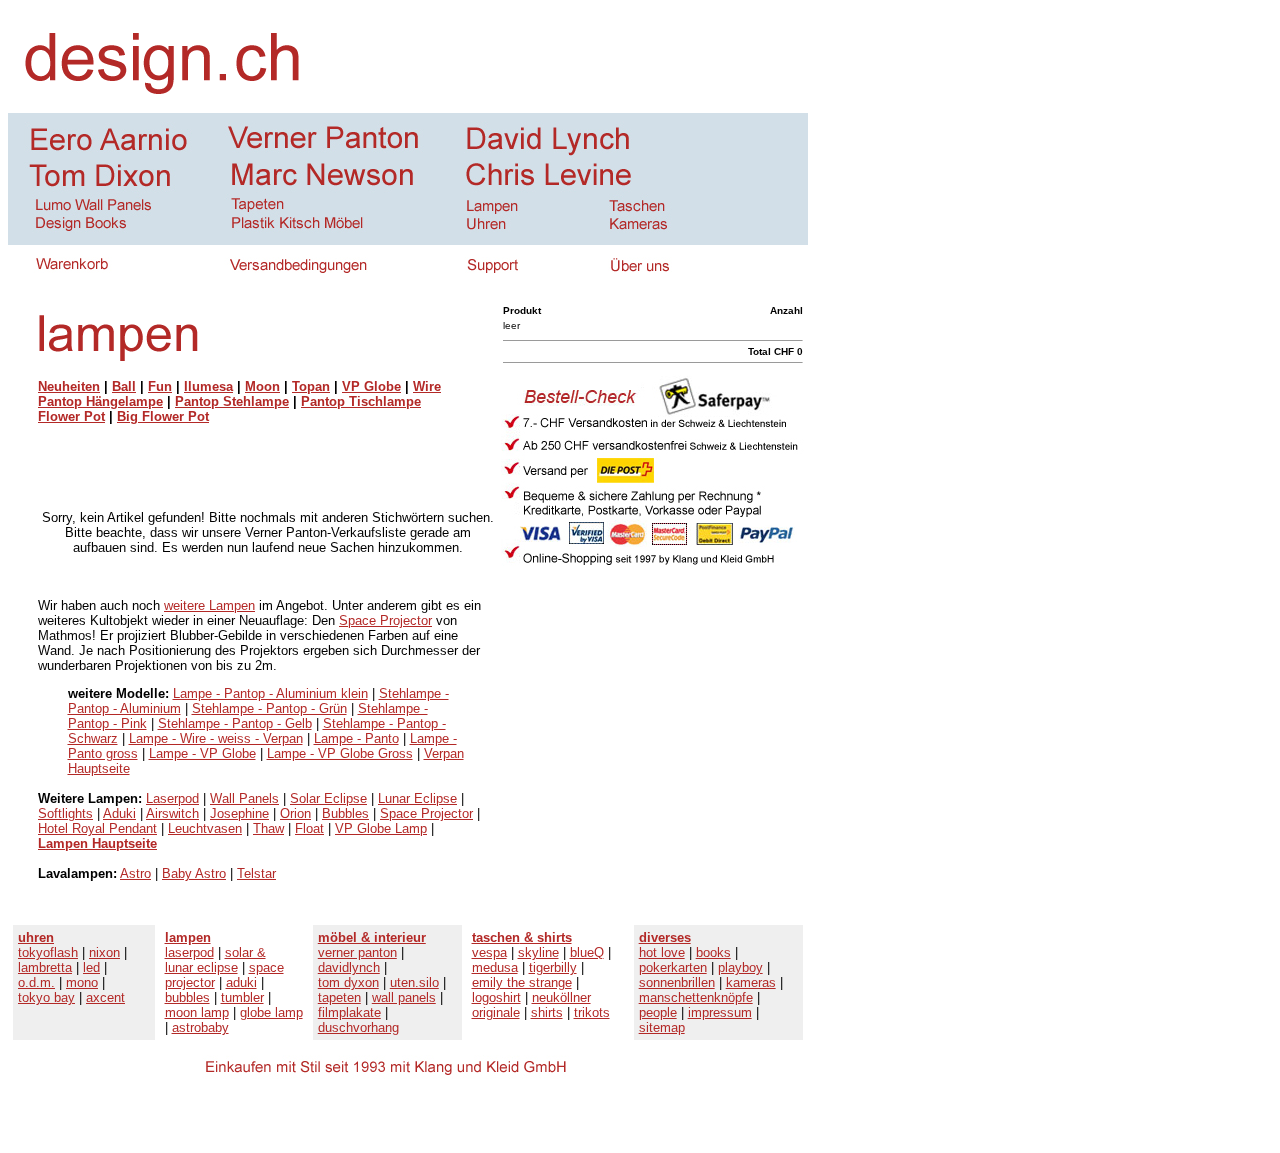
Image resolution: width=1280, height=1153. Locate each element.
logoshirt (496, 997)
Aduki (119, 813)
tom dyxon (348, 982)
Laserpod (172, 798)
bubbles (187, 997)
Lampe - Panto (356, 738)
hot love (662, 952)
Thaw (268, 828)
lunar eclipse (201, 967)
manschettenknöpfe (696, 997)
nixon (104, 952)
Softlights (65, 813)
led (91, 967)
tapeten (339, 997)
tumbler (242, 997)
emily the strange (522, 982)
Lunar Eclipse (417, 798)
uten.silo (414, 982)
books (713, 952)
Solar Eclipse (328, 798)
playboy (740, 967)
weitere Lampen (209, 605)
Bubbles (345, 813)
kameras (751, 982)
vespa (489, 952)
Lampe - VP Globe (202, 753)
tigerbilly (553, 967)
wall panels (404, 997)
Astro (135, 873)
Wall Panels (244, 798)
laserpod (189, 952)
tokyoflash (48, 952)
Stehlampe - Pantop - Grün (269, 708)
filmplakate (349, 1012)
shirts (547, 1012)
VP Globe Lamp (381, 828)
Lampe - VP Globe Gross (340, 753)
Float (309, 828)
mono (82, 982)
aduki (241, 982)
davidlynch (349, 967)
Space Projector (385, 620)
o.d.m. (36, 982)
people (658, 1012)
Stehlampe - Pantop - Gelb (235, 723)
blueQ (587, 952)
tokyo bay (46, 997)
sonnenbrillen (677, 982)
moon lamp (197, 1012)
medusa (495, 967)
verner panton (357, 952)
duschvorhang (358, 1027)
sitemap (662, 1027)
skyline (538, 952)
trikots (592, 1012)
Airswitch (172, 813)
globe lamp (271, 1012)
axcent (105, 997)
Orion (295, 813)
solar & (245, 952)
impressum (720, 1012)
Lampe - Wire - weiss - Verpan (216, 738)
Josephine (239, 813)
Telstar (256, 873)
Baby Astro (194, 873)
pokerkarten (673, 967)
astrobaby (200, 1027)
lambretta (45, 967)
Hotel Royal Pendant (97, 828)
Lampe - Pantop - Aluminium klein (270, 693)
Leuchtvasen (205, 828)
